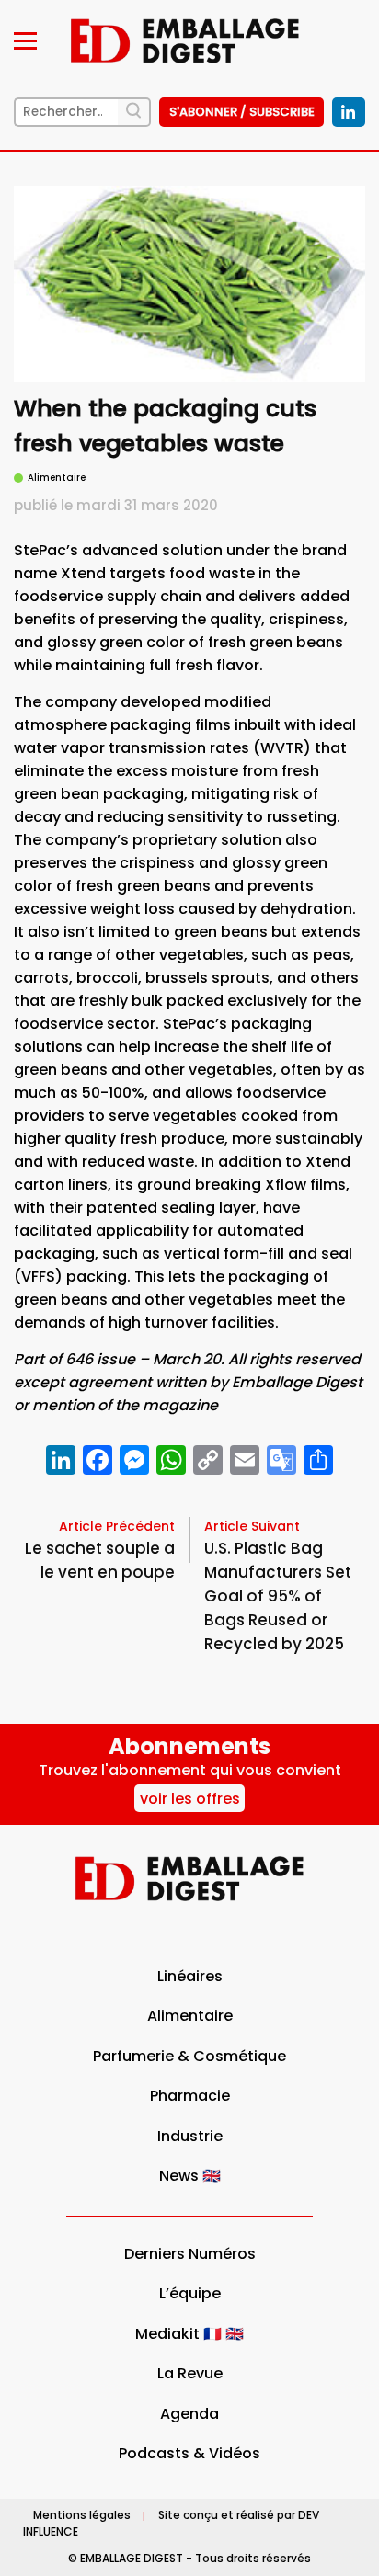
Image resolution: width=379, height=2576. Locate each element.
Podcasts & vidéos (189, 2453)
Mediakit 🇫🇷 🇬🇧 (189, 2334)
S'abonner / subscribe (242, 112)
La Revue (190, 2373)
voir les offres (190, 1799)
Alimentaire (190, 2016)
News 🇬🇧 (190, 2176)
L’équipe (190, 2293)
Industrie (190, 2136)
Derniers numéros (190, 2254)
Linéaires (190, 1976)
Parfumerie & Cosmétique (189, 2056)
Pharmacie (190, 2096)
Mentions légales (82, 2516)
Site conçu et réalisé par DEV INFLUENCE (171, 2524)
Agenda (189, 2414)
